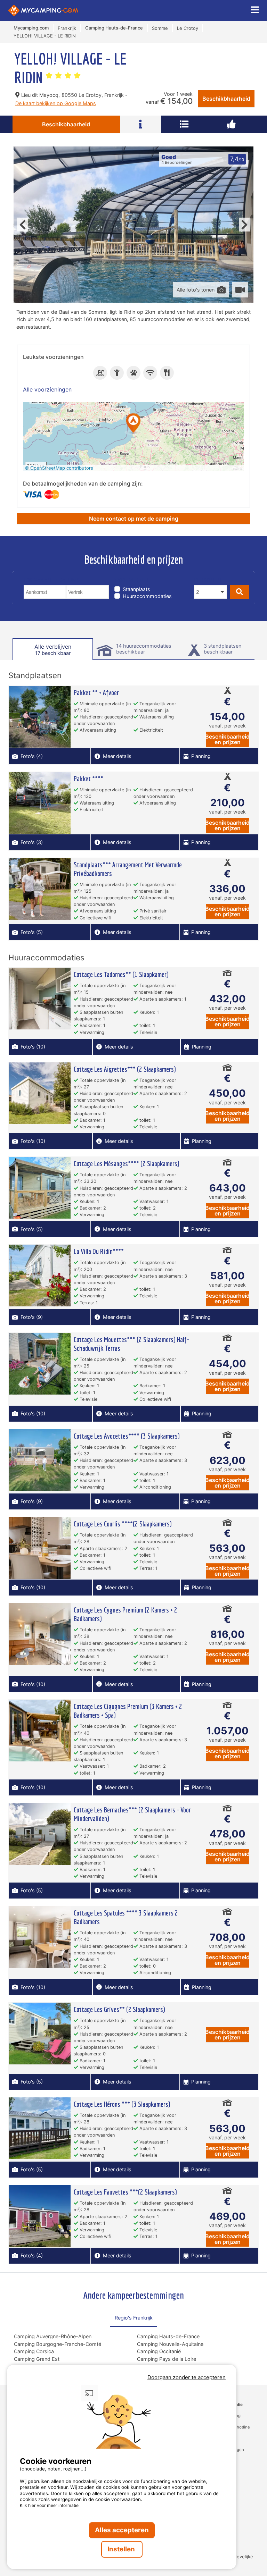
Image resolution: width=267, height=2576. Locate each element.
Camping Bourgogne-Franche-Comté (58, 2344)
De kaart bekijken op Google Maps (56, 103)
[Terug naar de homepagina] (43, 10)
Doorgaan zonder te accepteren (187, 2377)
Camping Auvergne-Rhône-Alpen (53, 2336)
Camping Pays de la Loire (167, 2359)
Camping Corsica (34, 2351)
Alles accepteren (122, 2530)
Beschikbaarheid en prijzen (228, 739)
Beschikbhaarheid (226, 99)
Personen (208, 580)
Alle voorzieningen (47, 389)
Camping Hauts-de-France (168, 2336)
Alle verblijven (53, 650)
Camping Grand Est (37, 2359)
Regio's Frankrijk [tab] (134, 2318)
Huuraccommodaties (147, 596)
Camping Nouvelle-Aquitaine (170, 2344)
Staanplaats (136, 589)
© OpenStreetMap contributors (59, 468)
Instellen (122, 2549)
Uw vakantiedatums (52, 580)
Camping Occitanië (159, 2351)
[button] (133, 424)
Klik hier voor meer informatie (49, 2505)
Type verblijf (133, 580)
